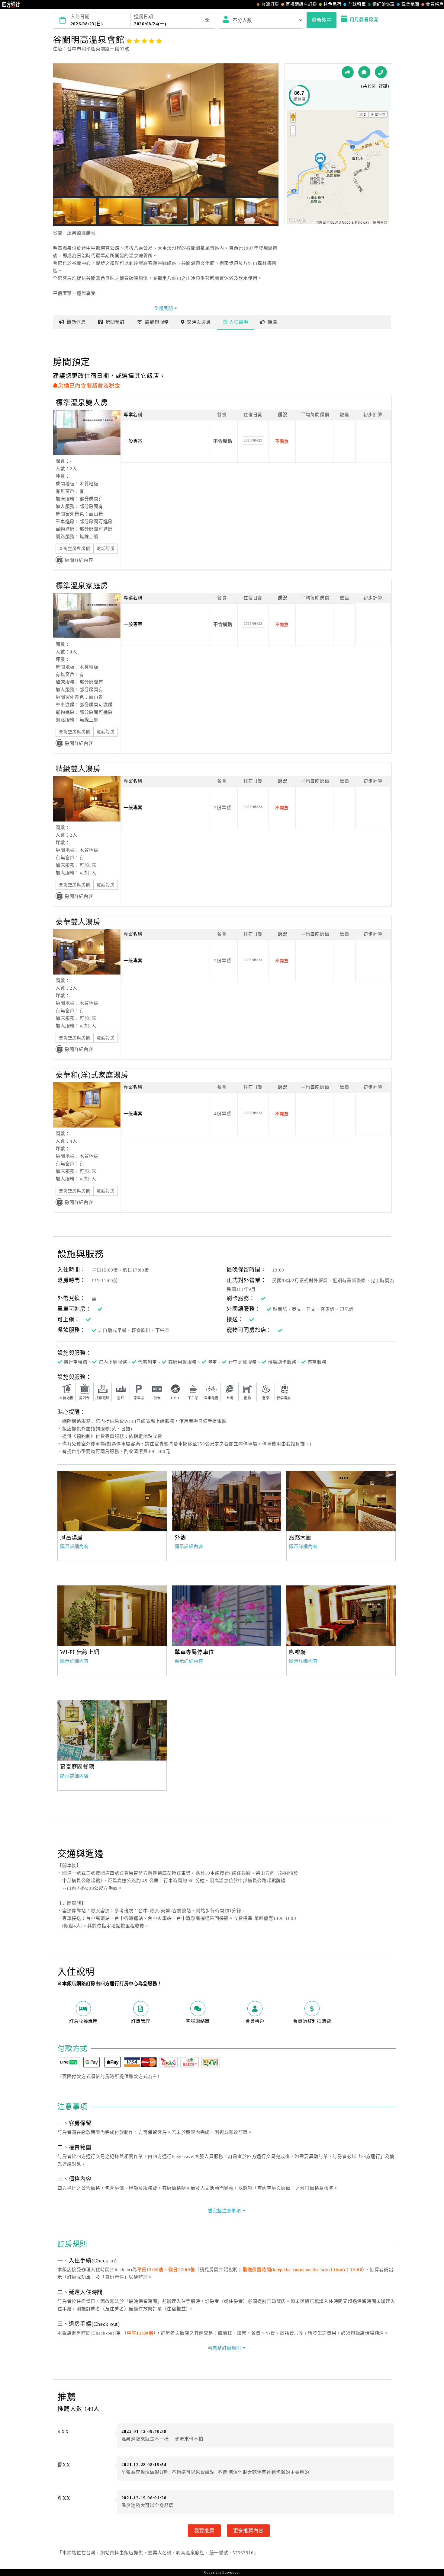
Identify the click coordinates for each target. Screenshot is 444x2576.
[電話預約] (381, 72)
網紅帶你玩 (384, 4)
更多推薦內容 (248, 2530)
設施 (157, 322)
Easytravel (231, 2572)
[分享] (348, 72)
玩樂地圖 (410, 4)
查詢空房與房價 (74, 549)
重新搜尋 (322, 20)
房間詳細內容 (79, 560)
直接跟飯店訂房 (301, 4)
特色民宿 (332, 4)
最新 (76, 322)
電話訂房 (106, 549)
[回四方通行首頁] (11, 5)
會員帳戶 (435, 4)
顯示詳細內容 (74, 1547)
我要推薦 (204, 2530)
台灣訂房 (270, 4)
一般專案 (133, 441)
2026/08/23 (253, 440)
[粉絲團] (364, 72)
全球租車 (357, 4)
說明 (239, 322)
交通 (199, 322)
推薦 (272, 322)
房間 (115, 322)
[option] (112, 1501)
